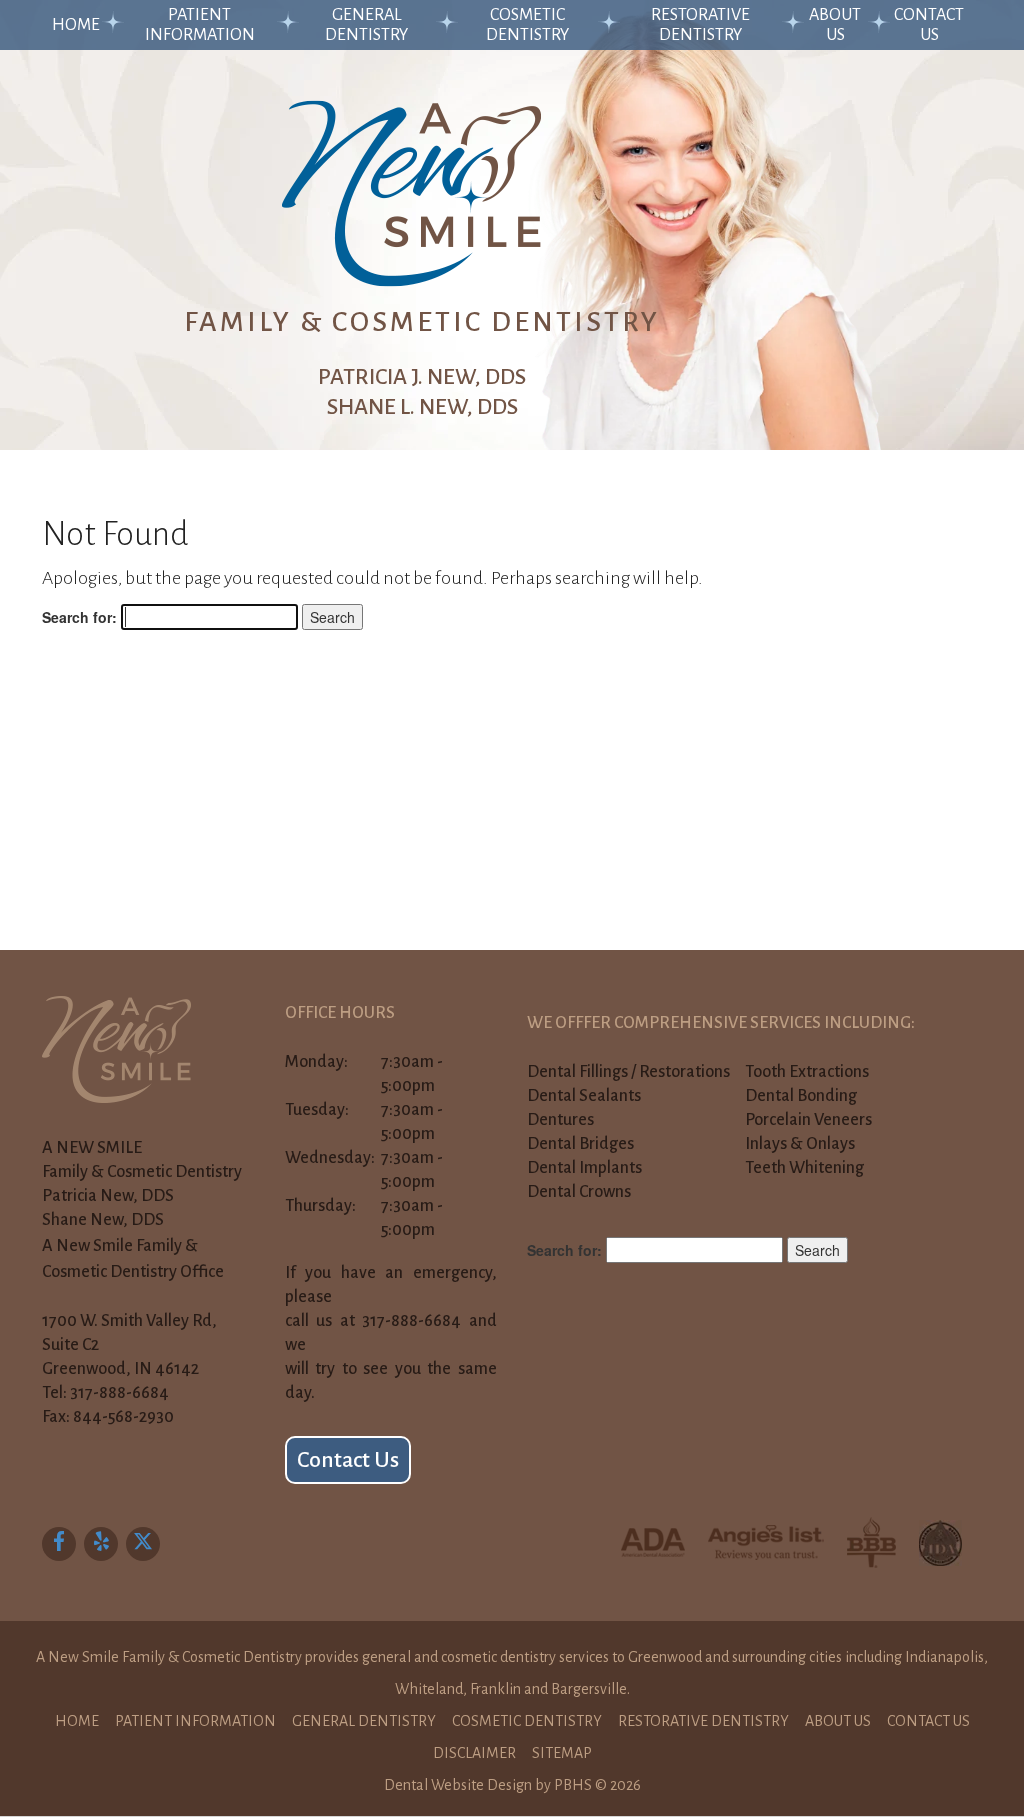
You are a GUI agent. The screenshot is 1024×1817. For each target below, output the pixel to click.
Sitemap (562, 1753)
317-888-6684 (119, 1393)
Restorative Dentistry (700, 25)
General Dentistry (366, 25)
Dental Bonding (801, 1096)
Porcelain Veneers (808, 1120)
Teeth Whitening (804, 1168)
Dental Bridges (580, 1144)
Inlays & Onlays (800, 1144)
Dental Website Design (458, 1785)
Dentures (560, 1120)
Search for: (79, 617)
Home (76, 25)
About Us (835, 25)
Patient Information (200, 25)
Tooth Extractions (807, 1072)
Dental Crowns (579, 1192)
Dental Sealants (584, 1096)
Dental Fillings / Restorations (628, 1072)
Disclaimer (474, 1753)
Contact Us (929, 25)
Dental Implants (584, 1168)
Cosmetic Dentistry (527, 25)
